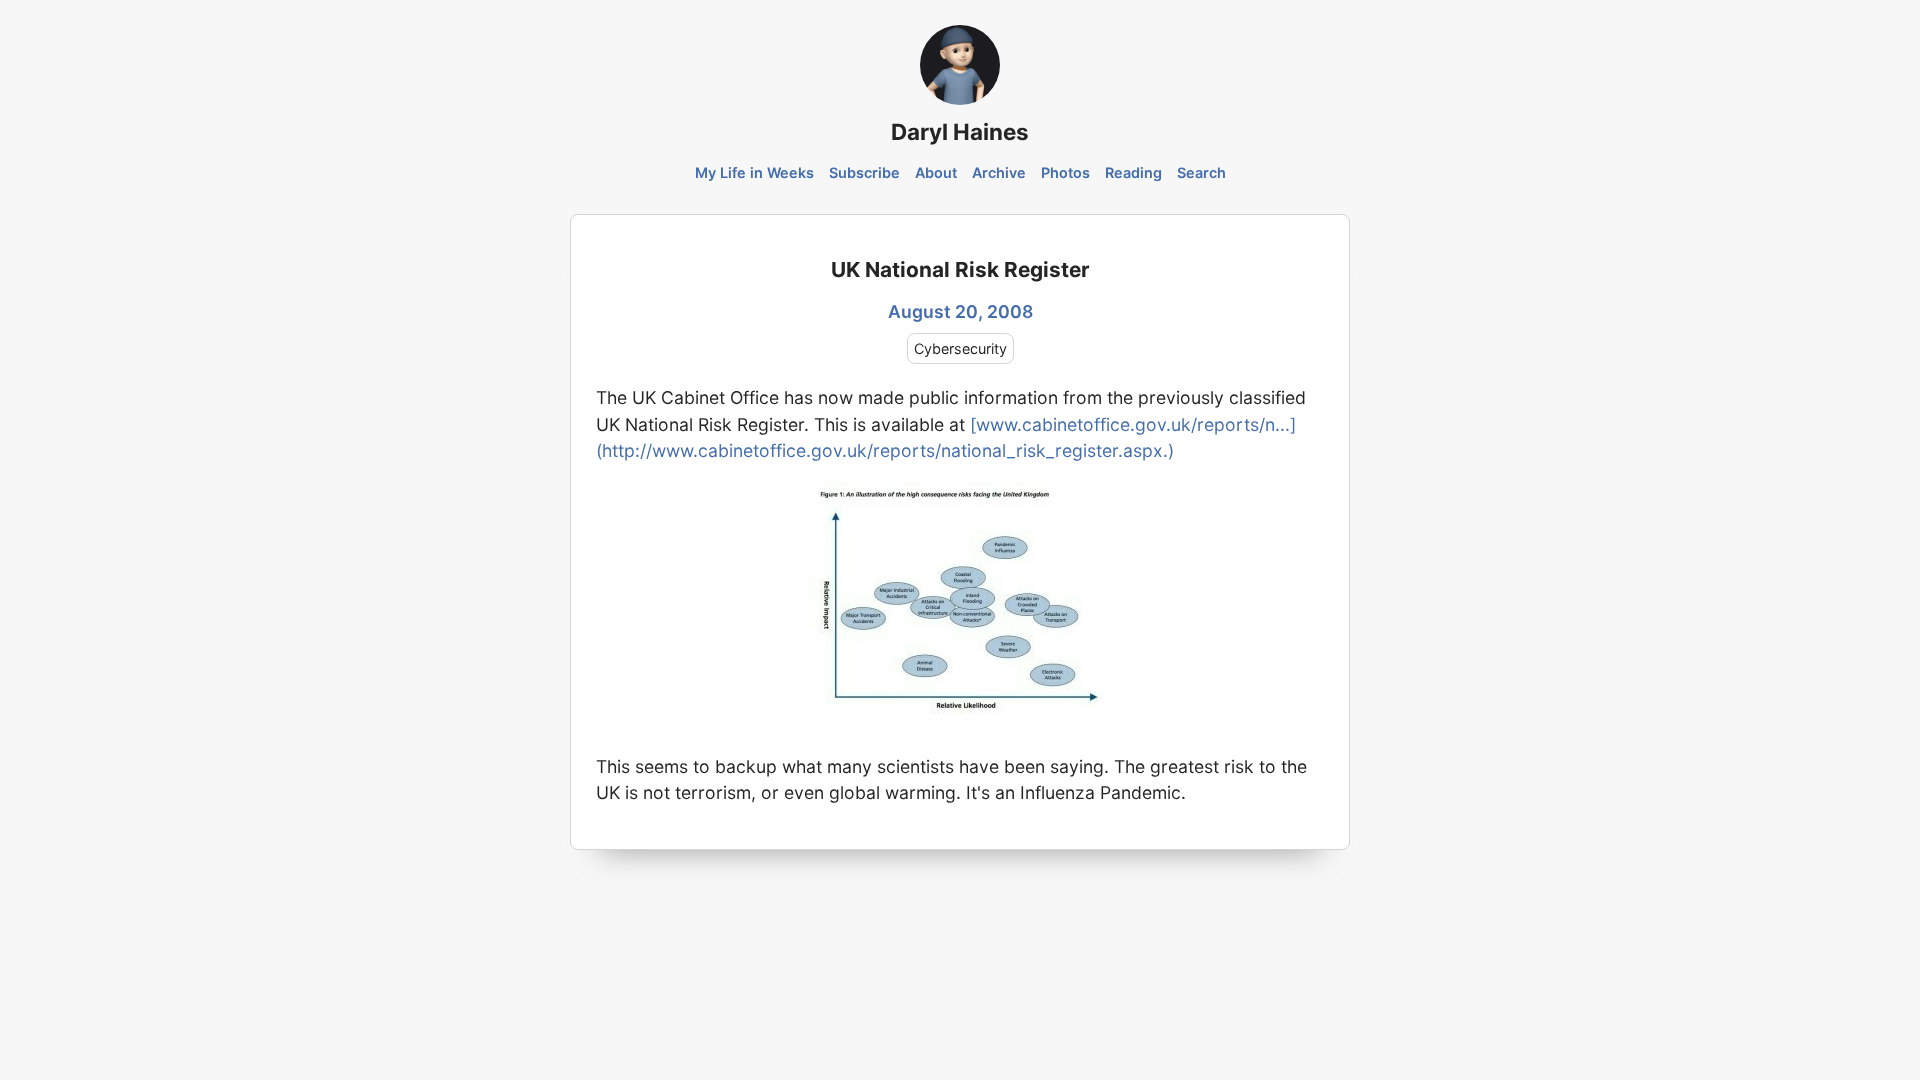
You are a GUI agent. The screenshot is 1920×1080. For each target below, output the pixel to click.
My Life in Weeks (754, 172)
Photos (1065, 172)
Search (1201, 172)
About (936, 172)
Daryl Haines (960, 131)
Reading (1133, 172)
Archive (999, 172)
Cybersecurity (960, 348)
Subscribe (864, 172)
